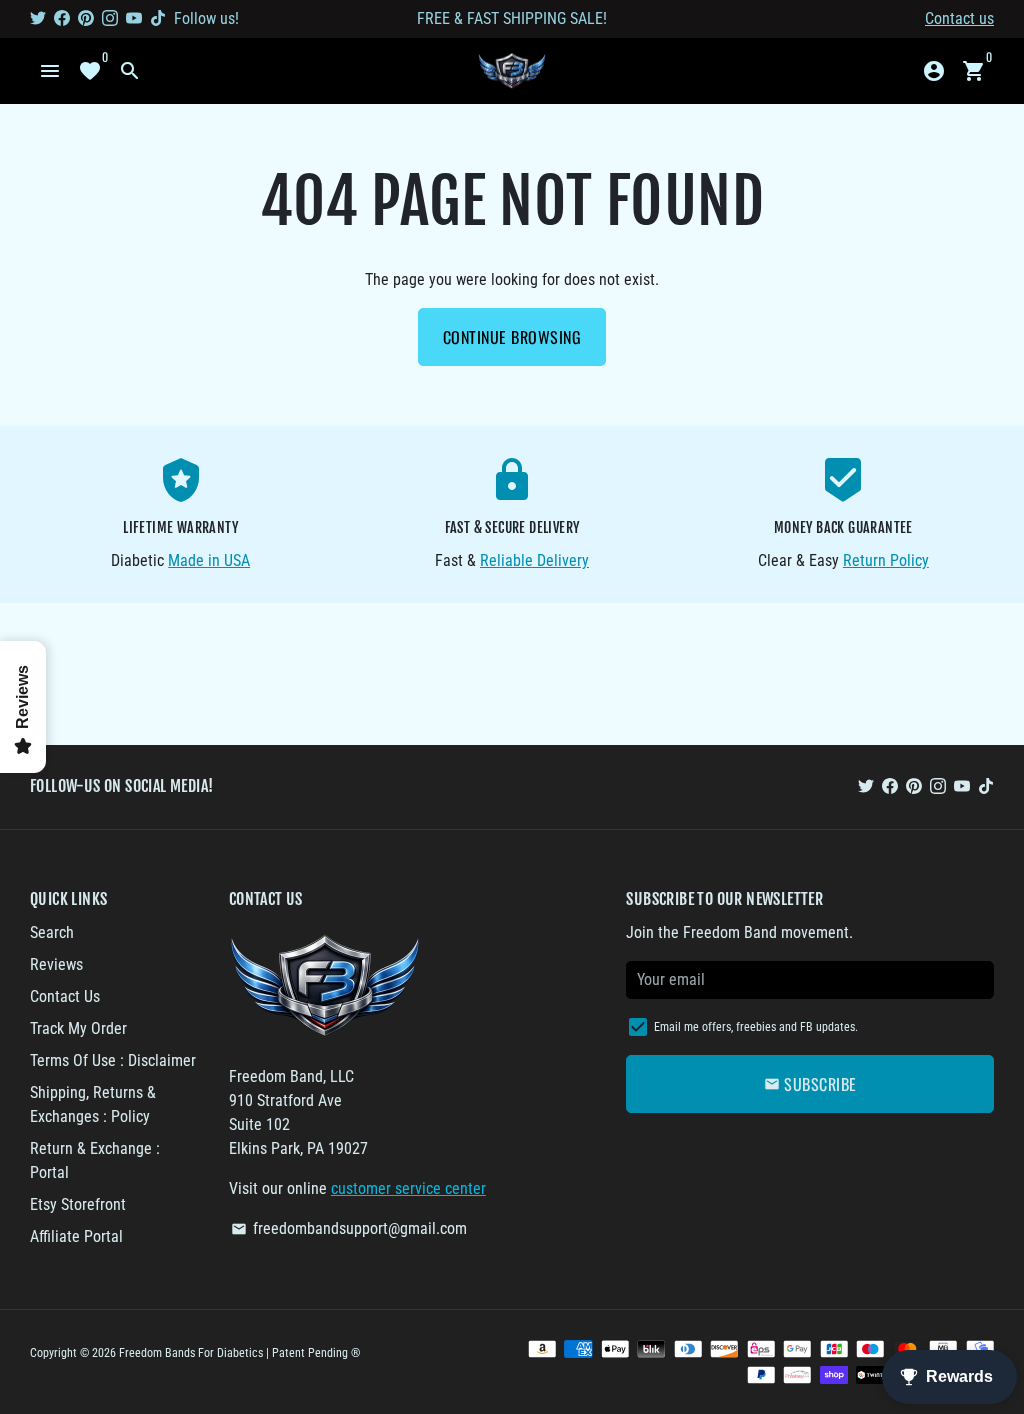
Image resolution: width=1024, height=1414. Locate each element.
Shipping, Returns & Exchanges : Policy (93, 1104)
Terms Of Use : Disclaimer (113, 1060)
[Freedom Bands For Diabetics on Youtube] (134, 18)
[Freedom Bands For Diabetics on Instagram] (110, 18)
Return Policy (886, 560)
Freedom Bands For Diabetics (191, 1353)
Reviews (56, 964)
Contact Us (65, 996)
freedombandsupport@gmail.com (349, 1228)
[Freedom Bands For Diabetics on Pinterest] (86, 18)
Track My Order (78, 1028)
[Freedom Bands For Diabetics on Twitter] (38, 18)
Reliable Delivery (534, 560)
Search (52, 932)
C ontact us (959, 18)
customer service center (408, 1188)
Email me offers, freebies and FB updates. (756, 1027)
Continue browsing (512, 337)
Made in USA (209, 560)
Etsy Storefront (78, 1204)
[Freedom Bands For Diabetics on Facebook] (62, 18)
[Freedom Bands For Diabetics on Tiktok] (158, 18)
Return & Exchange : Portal (95, 1160)
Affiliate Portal (76, 1236)
